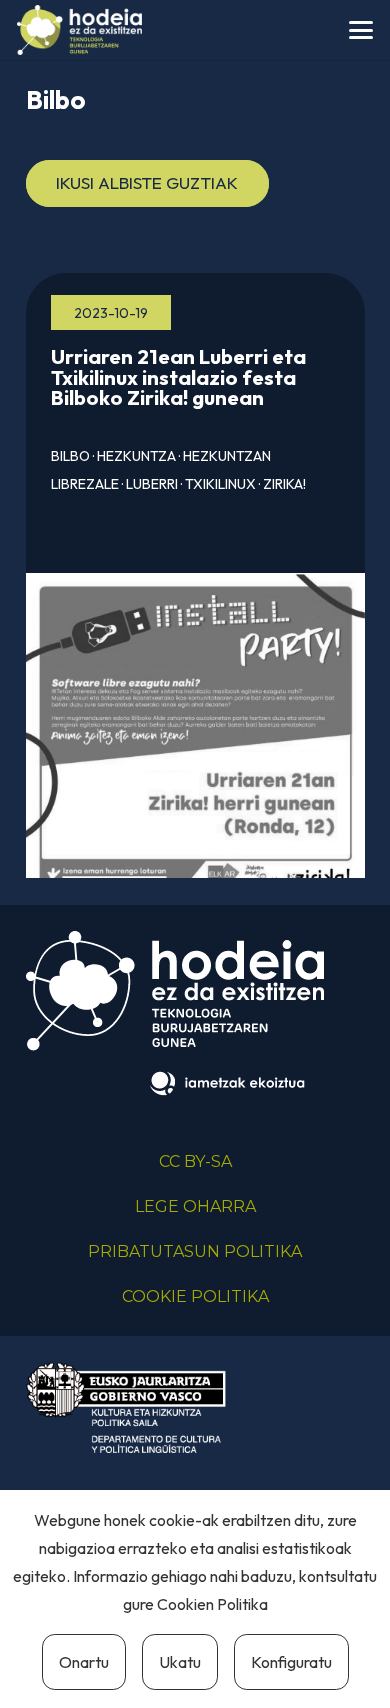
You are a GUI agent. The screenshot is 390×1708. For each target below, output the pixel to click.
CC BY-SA (195, 1161)
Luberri (152, 484)
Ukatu (180, 1662)
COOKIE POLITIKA (195, 1296)
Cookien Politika (212, 1604)
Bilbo (70, 456)
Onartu (84, 1662)
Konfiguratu (291, 1662)
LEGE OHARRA (195, 1206)
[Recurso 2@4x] (126, 1407)
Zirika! (284, 484)
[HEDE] (79, 30)
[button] (360, 30)
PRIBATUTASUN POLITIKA (195, 1251)
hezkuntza (136, 456)
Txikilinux (220, 484)
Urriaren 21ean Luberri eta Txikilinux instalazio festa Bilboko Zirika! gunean (178, 377)
